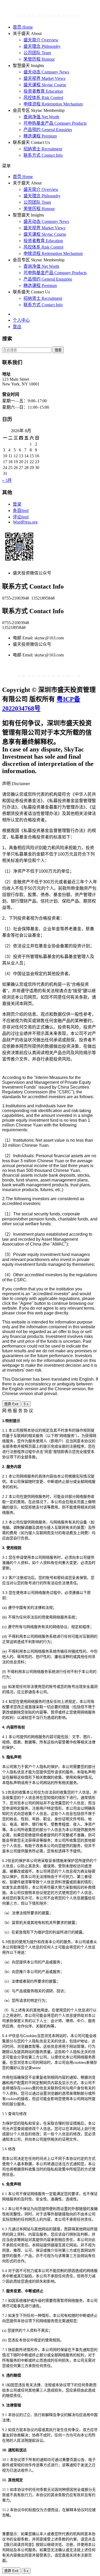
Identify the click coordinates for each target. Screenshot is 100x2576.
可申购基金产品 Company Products (55, 123)
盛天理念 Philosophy (42, 46)
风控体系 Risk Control (43, 98)
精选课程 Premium (40, 136)
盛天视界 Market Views (44, 78)
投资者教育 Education (43, 91)
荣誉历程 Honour (39, 59)
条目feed (21, 511)
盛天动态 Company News (46, 72)
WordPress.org (25, 522)
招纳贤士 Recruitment (43, 149)
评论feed (21, 517)
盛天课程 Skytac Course (45, 85)
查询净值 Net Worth (41, 117)
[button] (50, 166)
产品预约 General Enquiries (48, 130)
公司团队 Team (37, 53)
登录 (17, 504)
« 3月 (7, 480)
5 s (26, 1404)
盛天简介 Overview (41, 40)
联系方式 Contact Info (43, 155)
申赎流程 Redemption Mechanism (53, 104)
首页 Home (23, 27)
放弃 (11, 1404)
